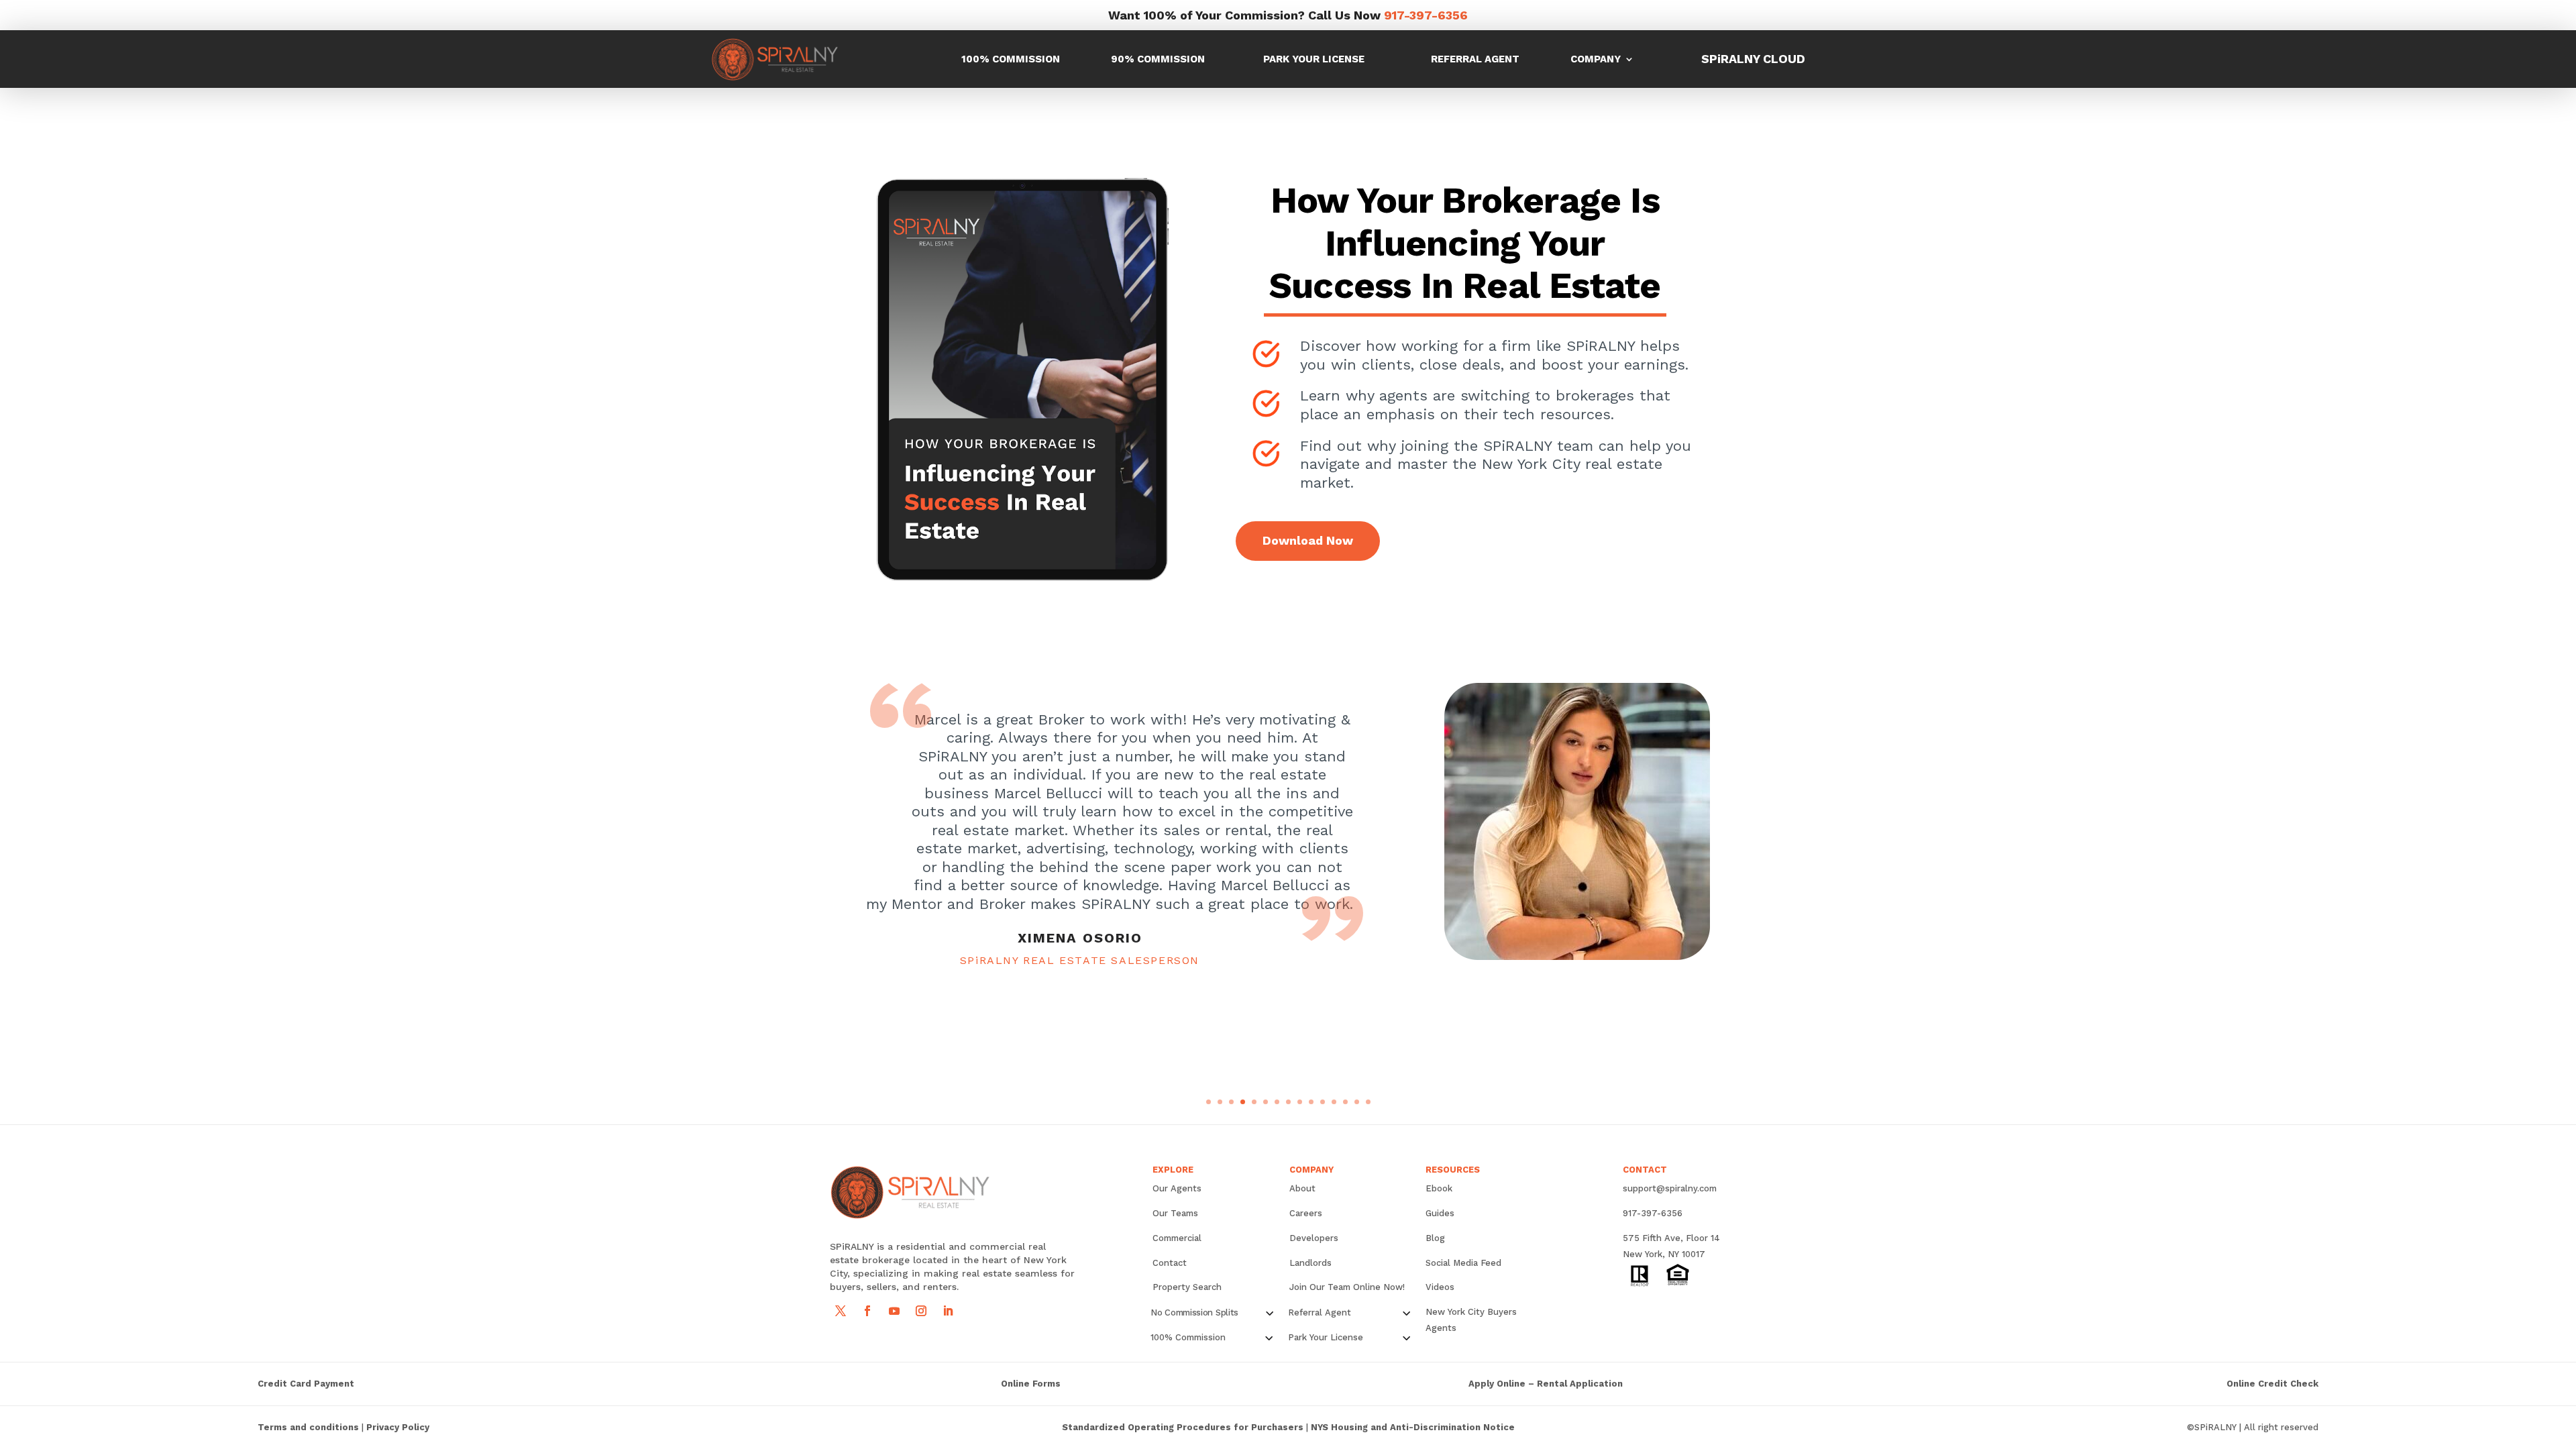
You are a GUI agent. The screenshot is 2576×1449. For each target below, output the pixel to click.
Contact (1170, 1263)
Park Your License (1314, 59)
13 (1345, 1102)
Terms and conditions (308, 1427)
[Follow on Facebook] (867, 1311)
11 (1323, 1102)
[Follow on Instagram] (921, 1311)
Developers (1314, 1238)
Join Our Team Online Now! (1347, 1287)
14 (1357, 1102)
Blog (1435, 1238)
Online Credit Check (2272, 1384)
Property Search (1187, 1287)
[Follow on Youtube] (894, 1311)
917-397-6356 (1426, 15)
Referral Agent (1475, 59)
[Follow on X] (841, 1311)
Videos (1440, 1287)
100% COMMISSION (1011, 59)
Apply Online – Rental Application (1546, 1384)
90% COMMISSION (1158, 59)
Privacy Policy (398, 1427)
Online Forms (1031, 1384)
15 (1368, 1102)
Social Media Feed (1463, 1263)
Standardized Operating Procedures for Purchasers (1183, 1427)
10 (1311, 1102)
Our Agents (1177, 1188)
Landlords (1310, 1263)
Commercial (1177, 1238)
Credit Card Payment (306, 1384)
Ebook (1439, 1188)
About (1302, 1188)
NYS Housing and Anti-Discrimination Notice (1413, 1427)
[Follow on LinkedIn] (948, 1311)
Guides (1440, 1213)
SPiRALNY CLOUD (1753, 59)
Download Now (1308, 540)
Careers (1306, 1213)
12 (1334, 1102)
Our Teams (1175, 1213)
